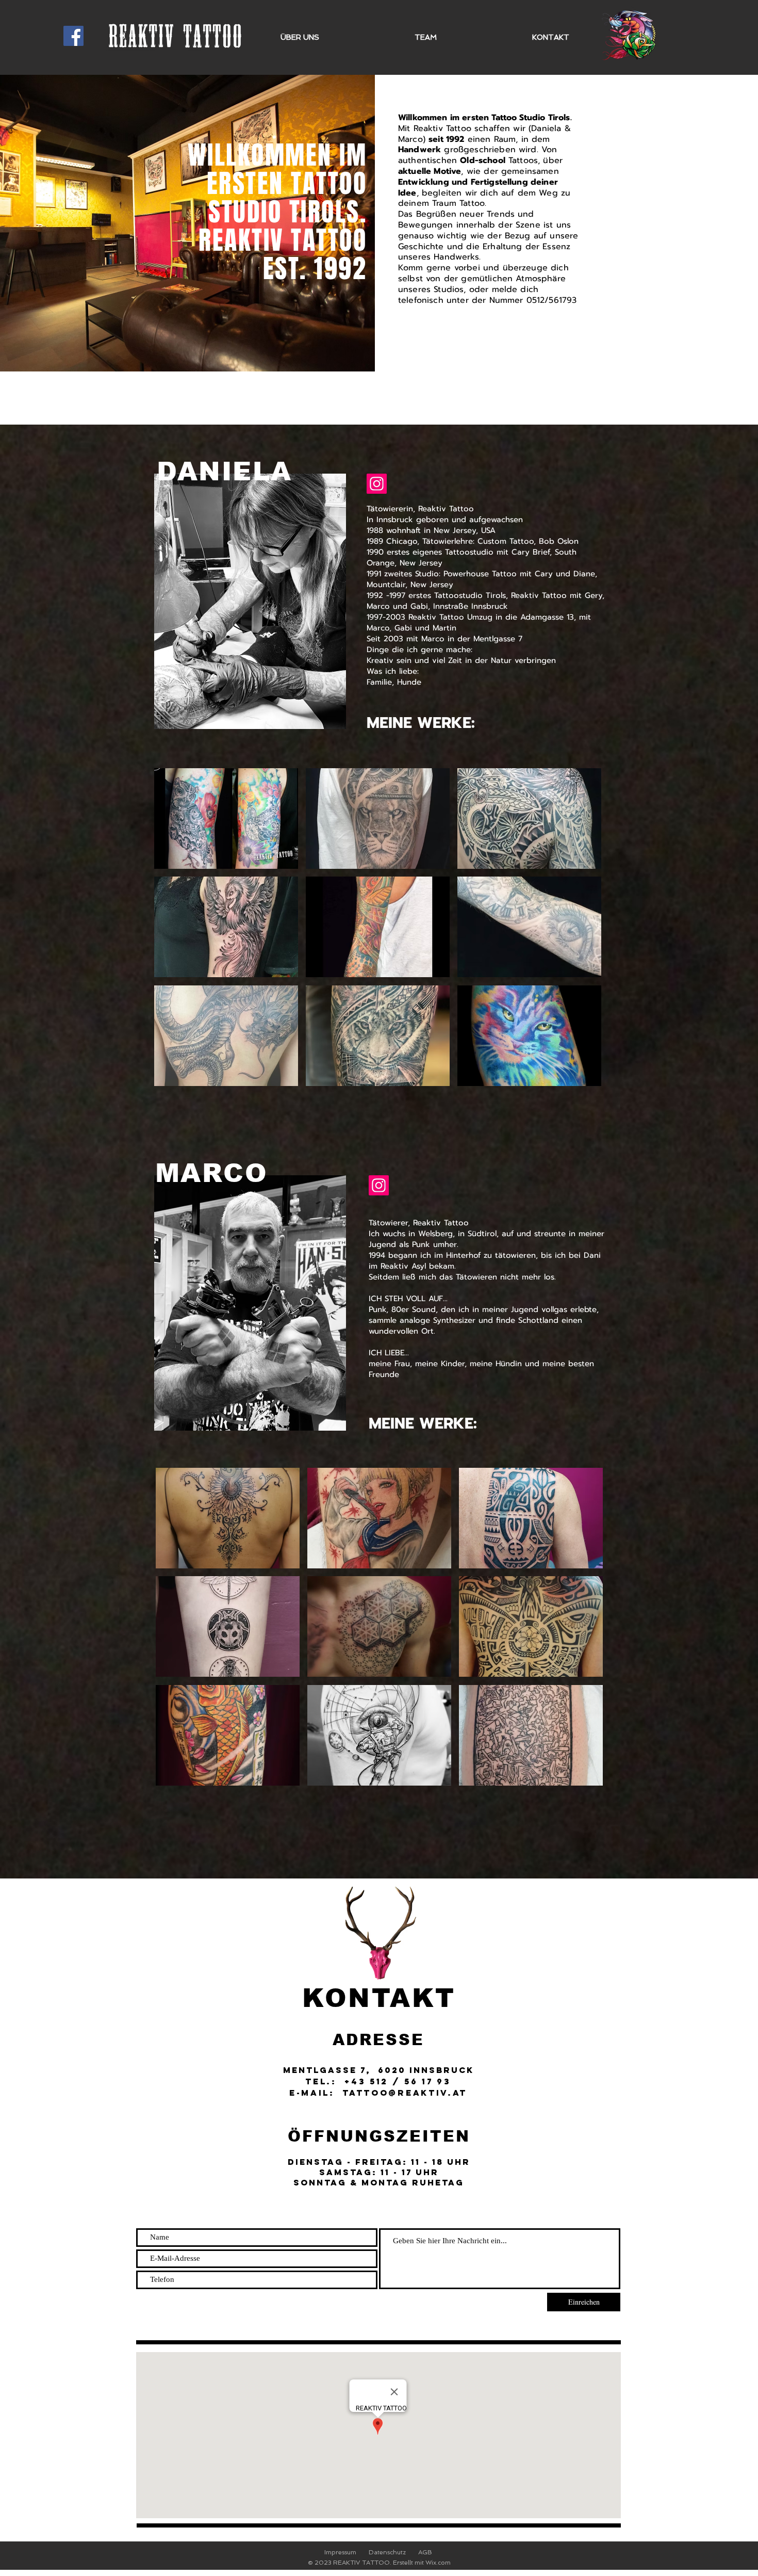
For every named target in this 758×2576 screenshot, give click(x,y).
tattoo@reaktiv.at (405, 2093)
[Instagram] (379, 1185)
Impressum (340, 2552)
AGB (425, 2552)
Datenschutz (387, 2552)
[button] (226, 819)
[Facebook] (73, 36)
